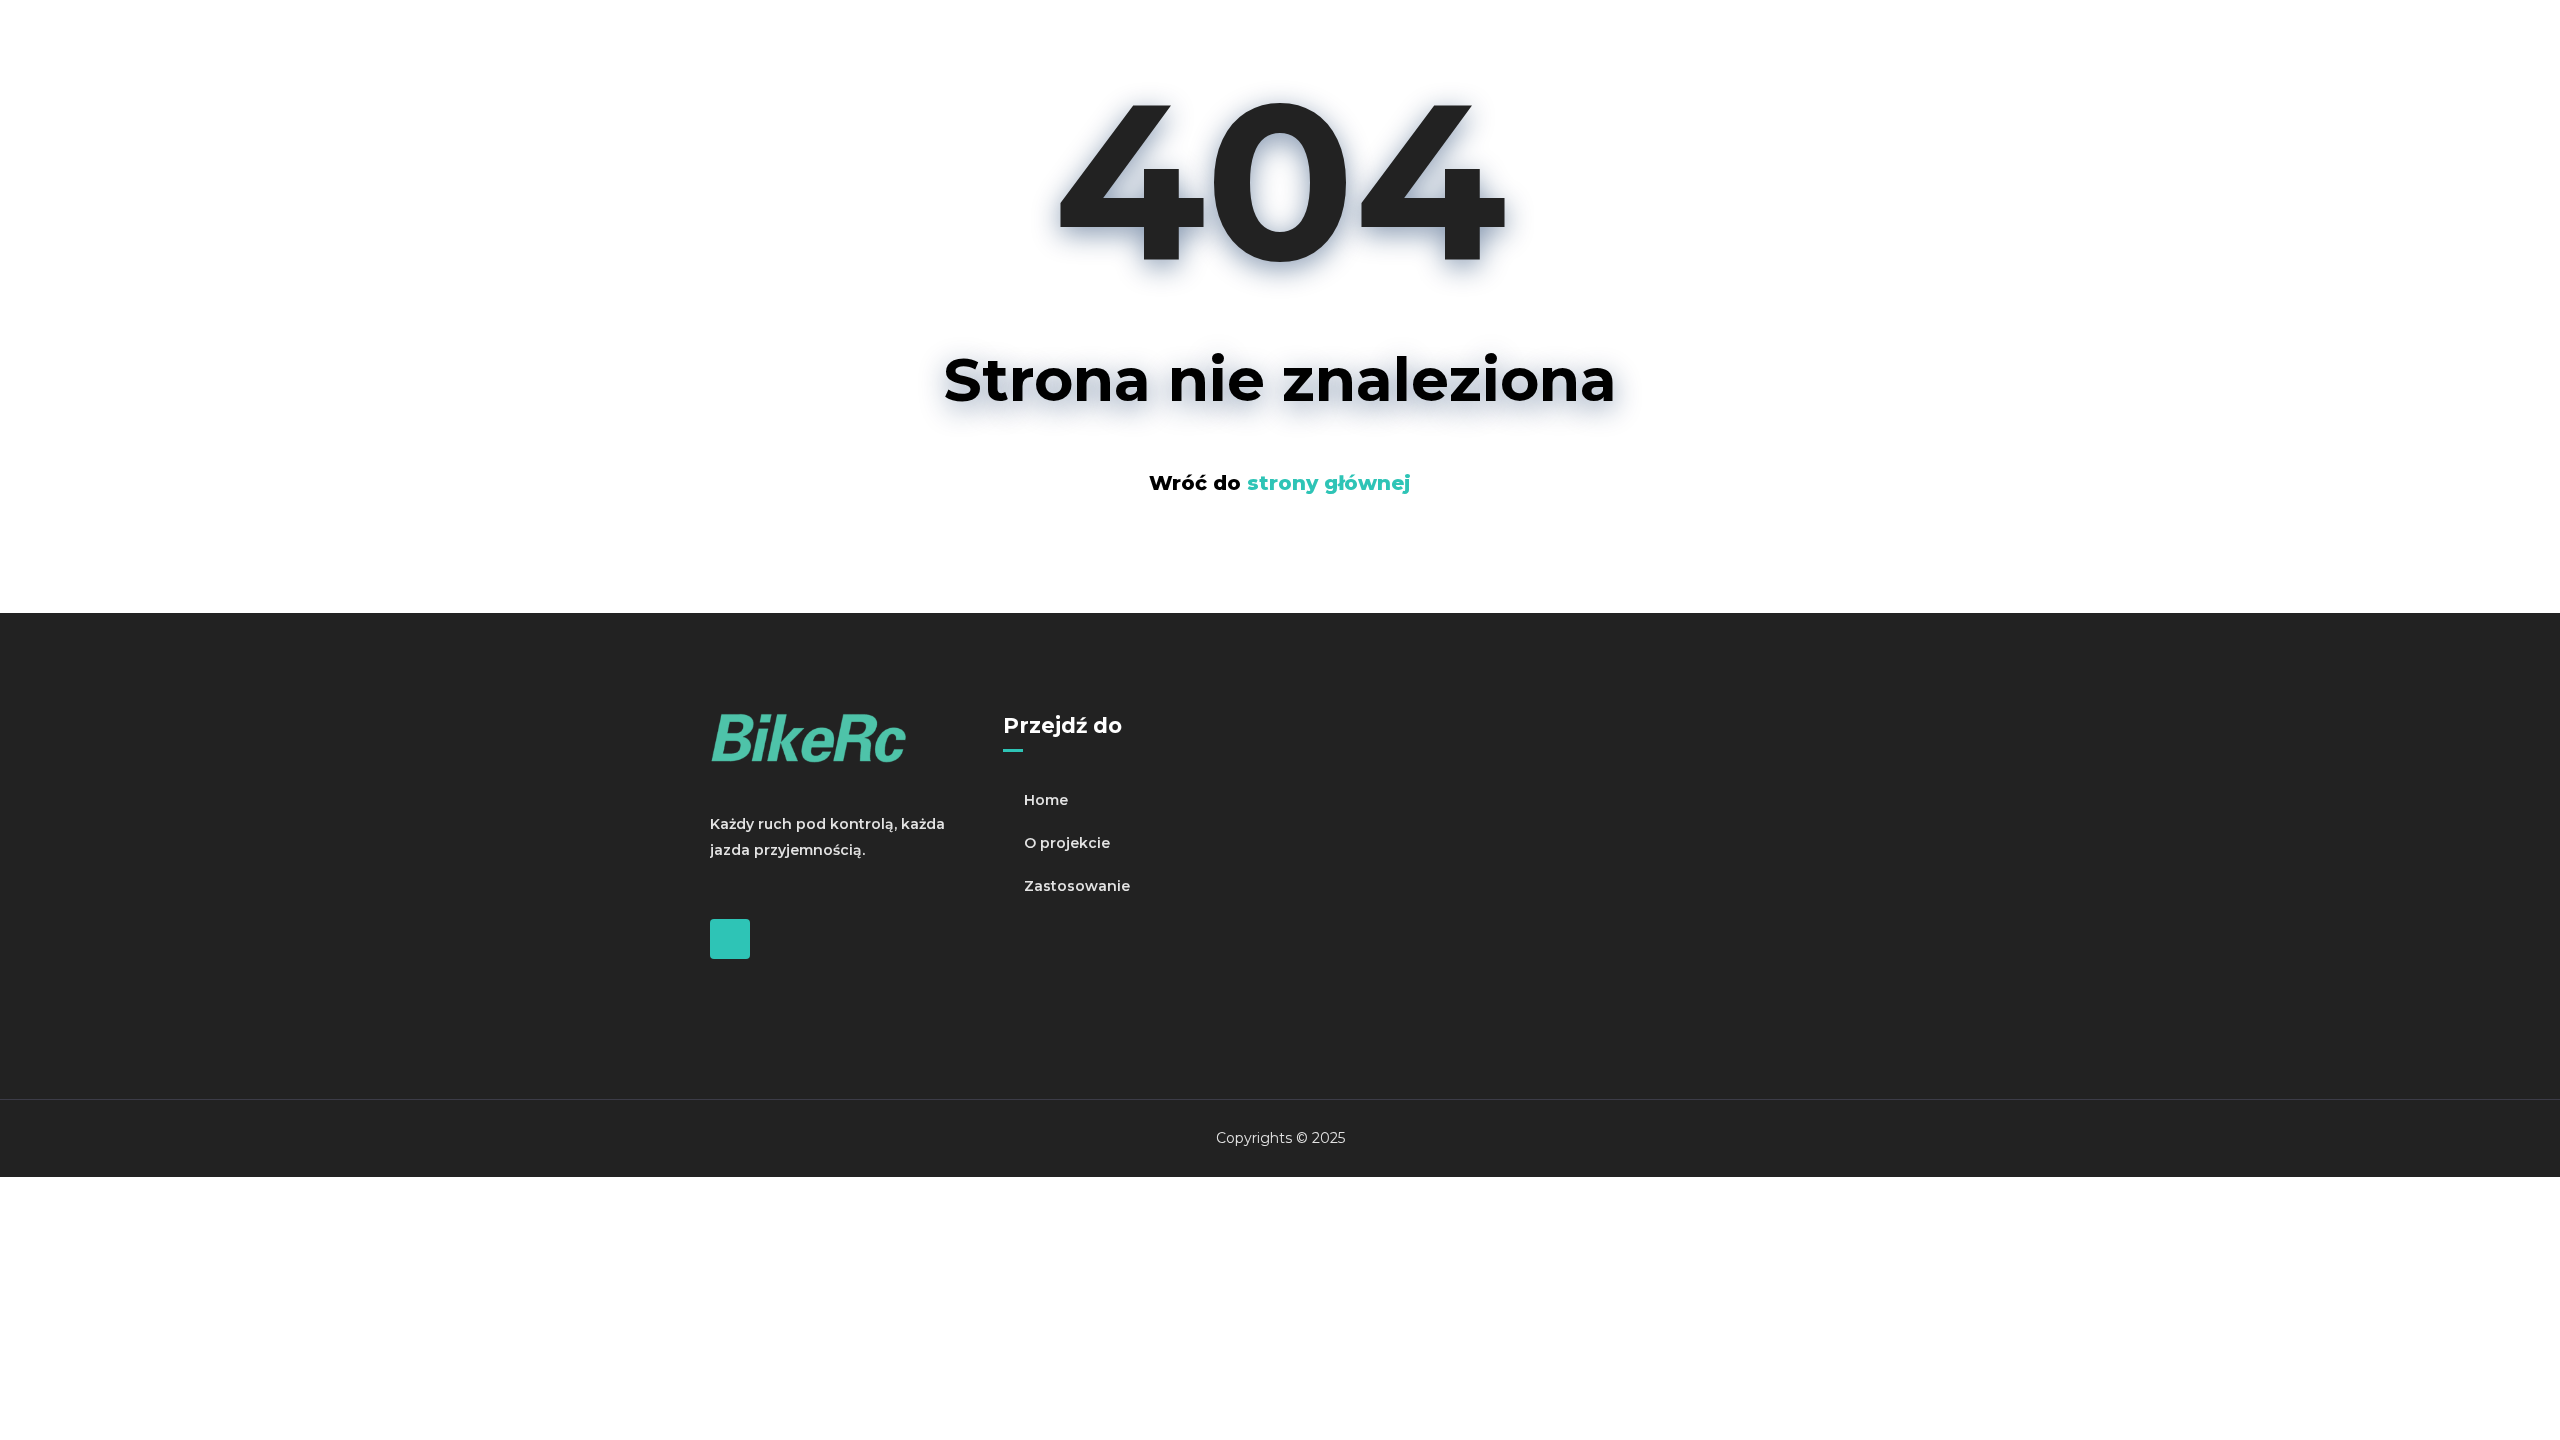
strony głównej (1329, 483)
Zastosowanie (1077, 886)
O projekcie (1067, 843)
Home (1046, 800)
